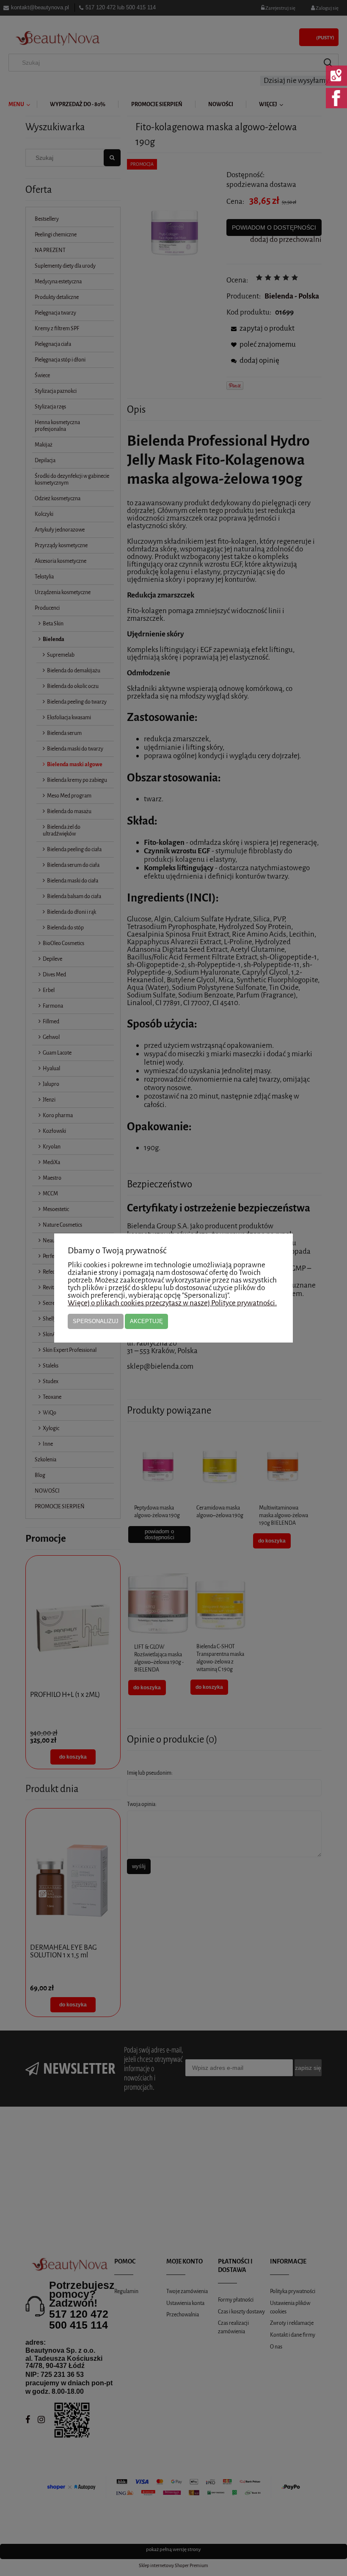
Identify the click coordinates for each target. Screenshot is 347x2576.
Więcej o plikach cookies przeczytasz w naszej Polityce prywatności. (172, 1303)
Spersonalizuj (96, 1321)
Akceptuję (146, 1321)
